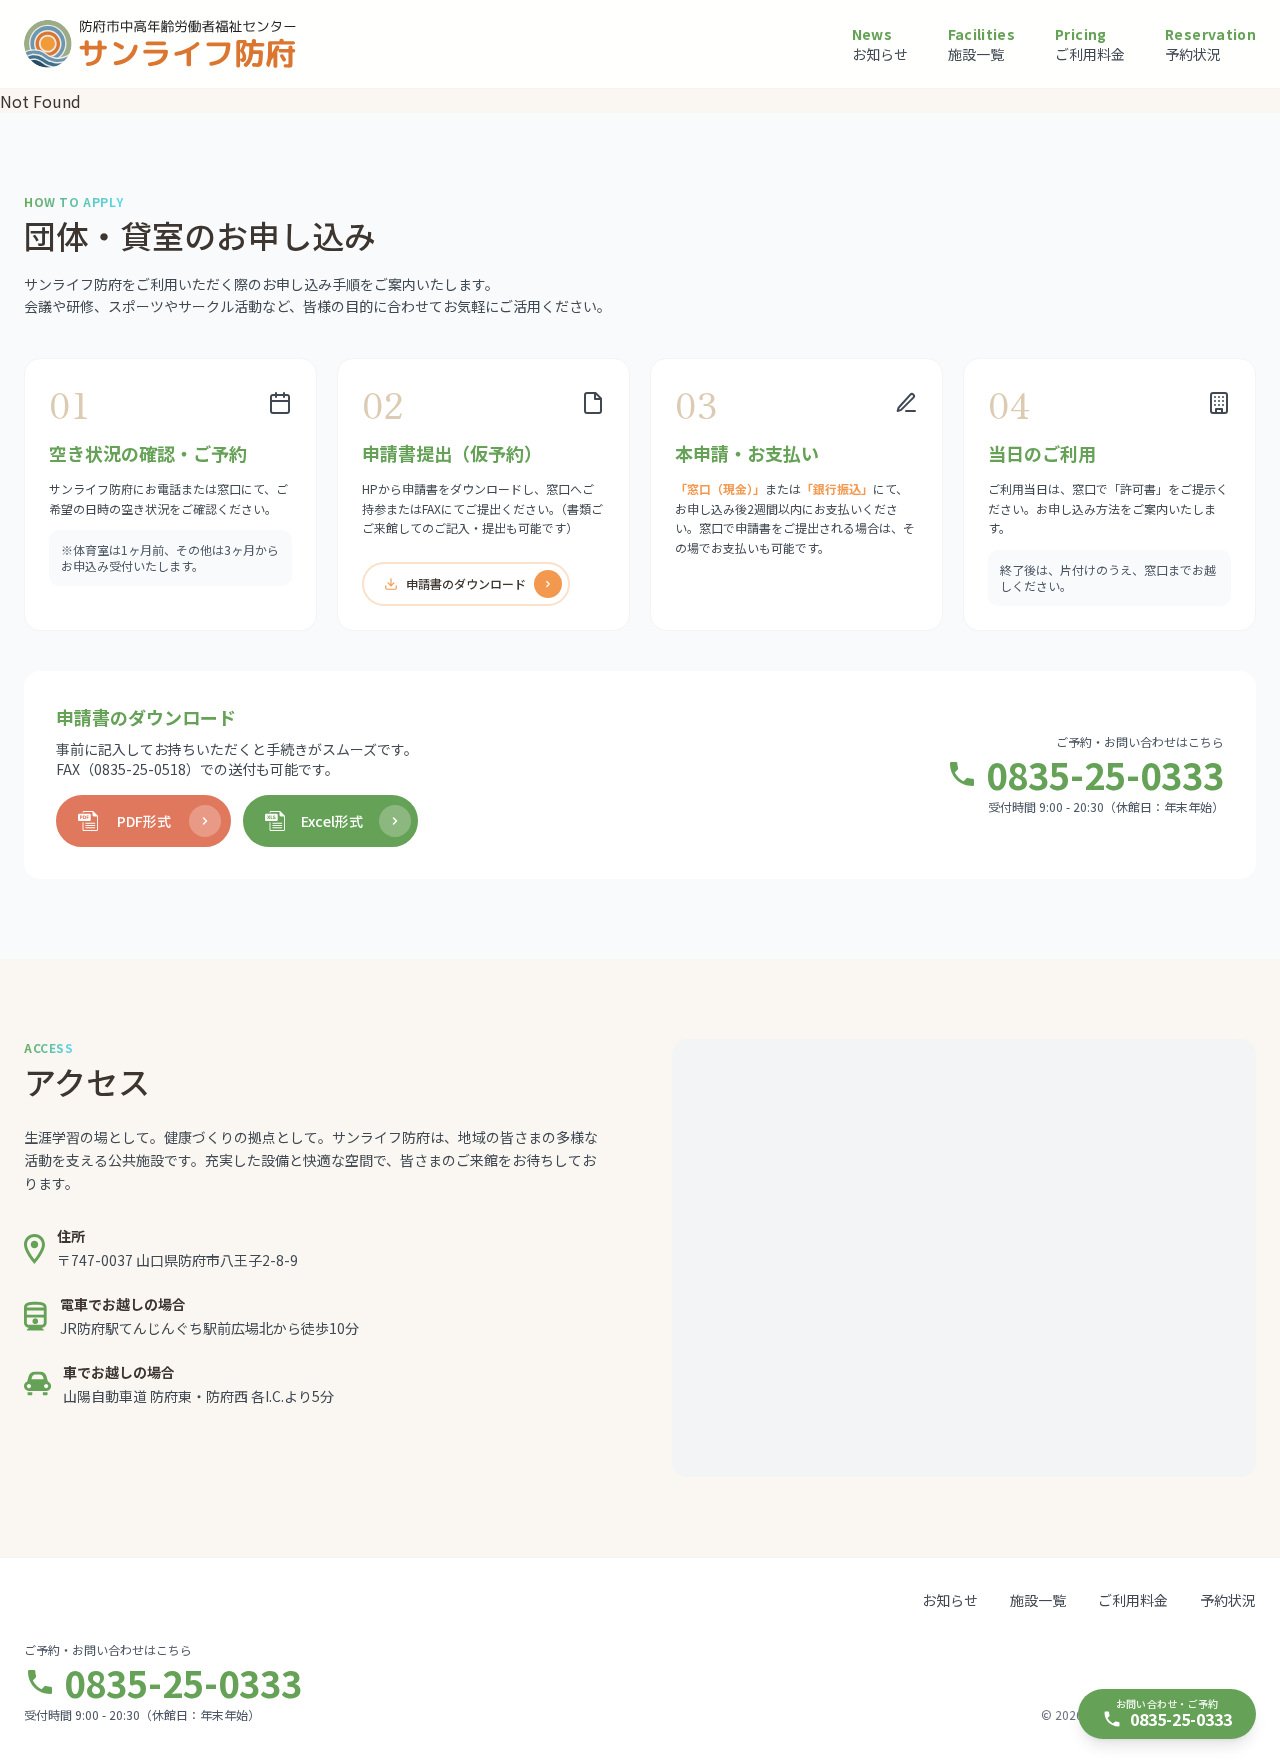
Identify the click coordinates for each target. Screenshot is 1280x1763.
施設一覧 (1038, 1600)
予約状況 (1228, 1600)
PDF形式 (144, 821)
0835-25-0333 (1105, 774)
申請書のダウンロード (466, 583)
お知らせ (950, 1600)
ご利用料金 (1133, 1600)
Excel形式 (332, 821)
